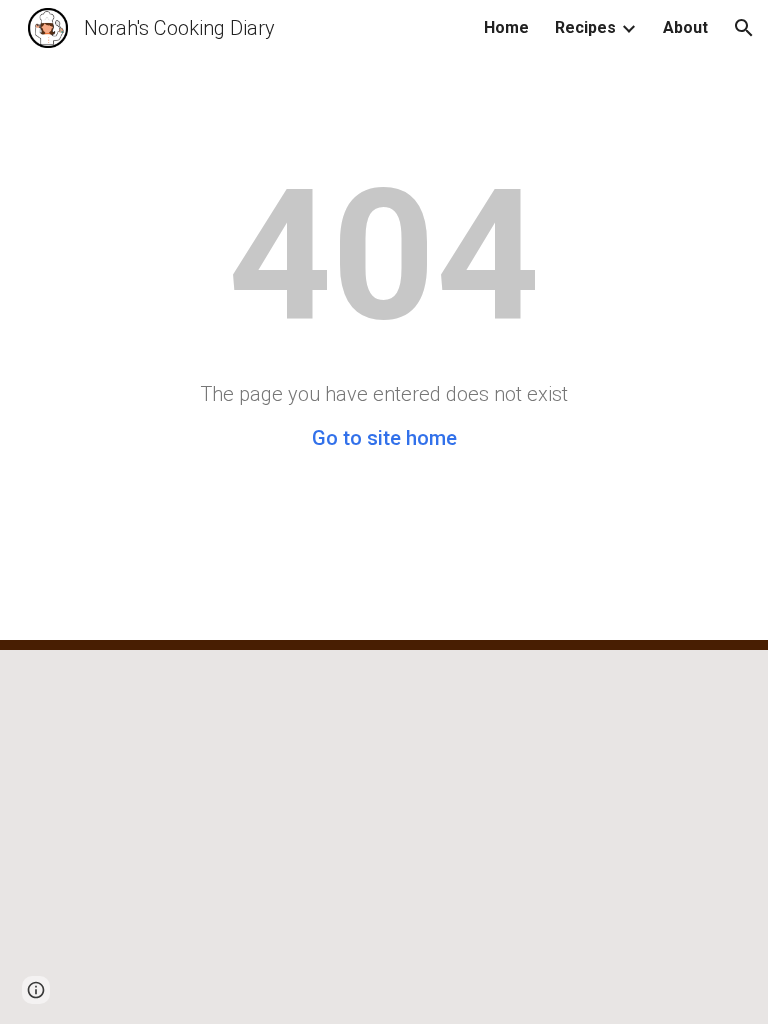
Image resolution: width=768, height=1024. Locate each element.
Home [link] (506, 27)
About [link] (685, 27)
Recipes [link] (585, 27)
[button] (744, 28)
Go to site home (384, 438)
